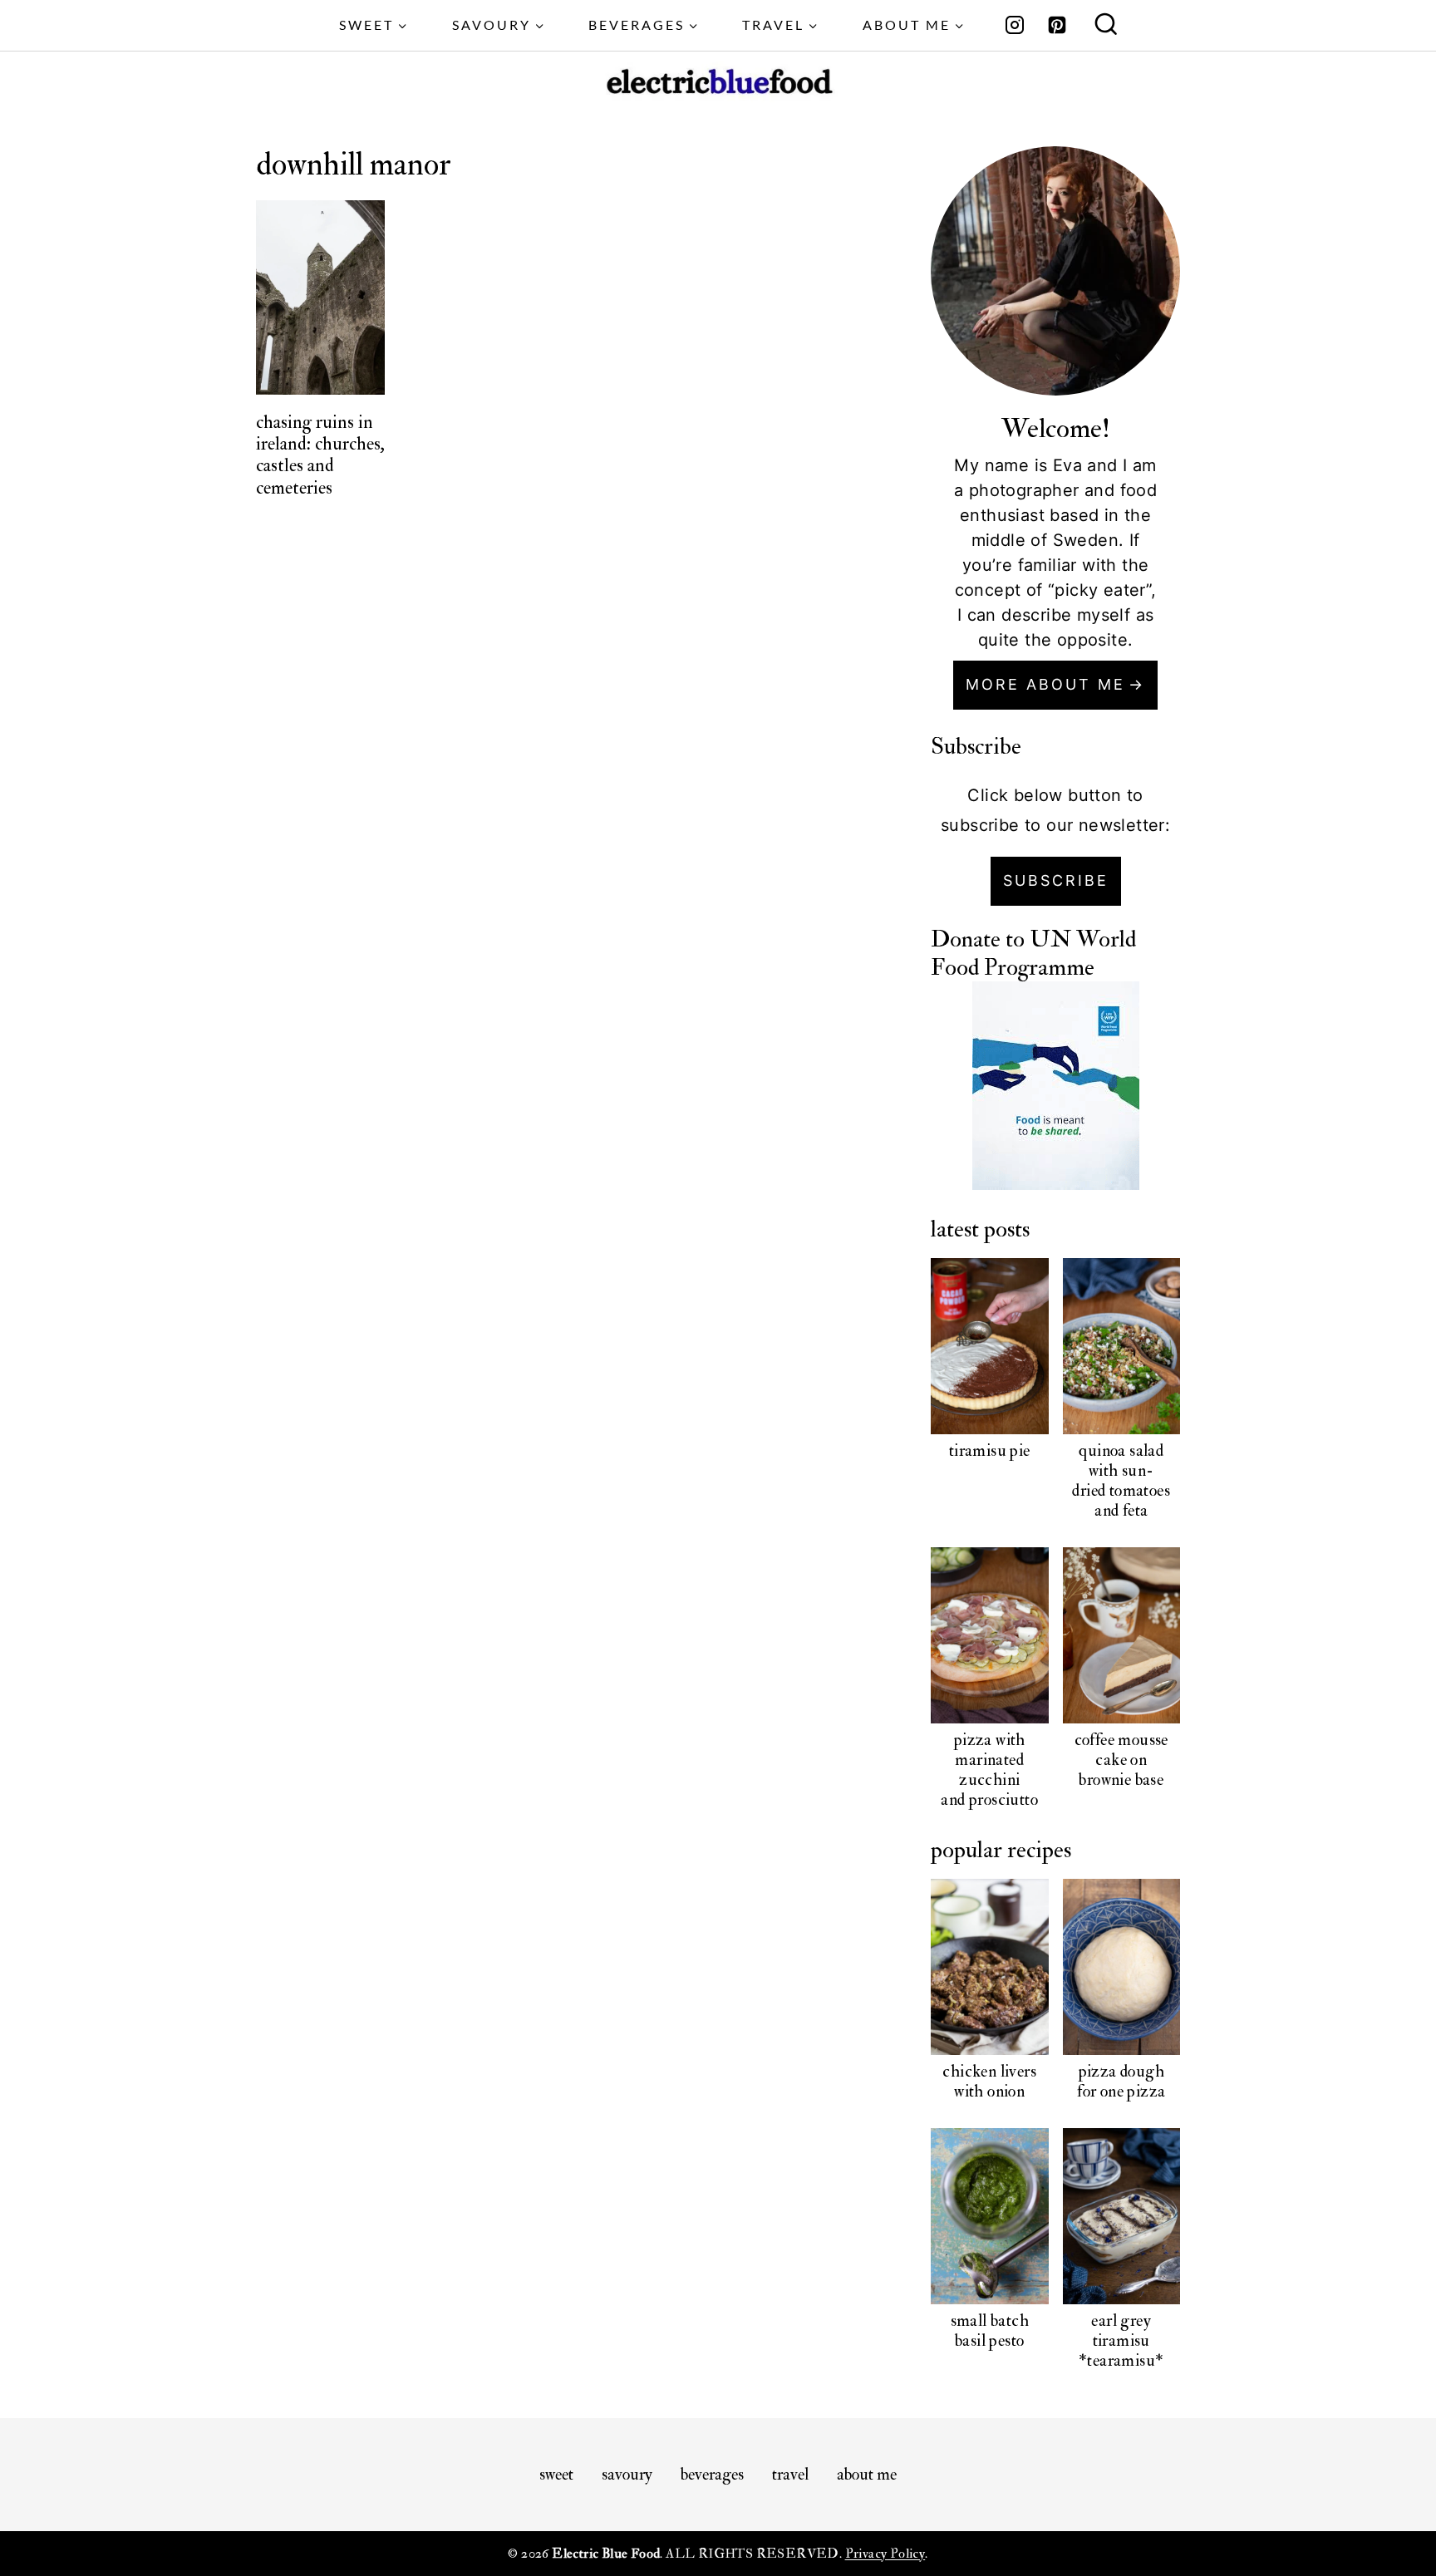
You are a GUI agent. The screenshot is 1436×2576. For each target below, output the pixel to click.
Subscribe (1056, 880)
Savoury (627, 2474)
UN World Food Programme (1033, 954)
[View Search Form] (1106, 26)
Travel (790, 2474)
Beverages (712, 2474)
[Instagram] (1015, 25)
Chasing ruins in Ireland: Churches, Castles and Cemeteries (320, 455)
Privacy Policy (885, 2554)
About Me (867, 2474)
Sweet (556, 2474)
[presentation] (321, 297)
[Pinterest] (1057, 25)
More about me (1045, 684)
